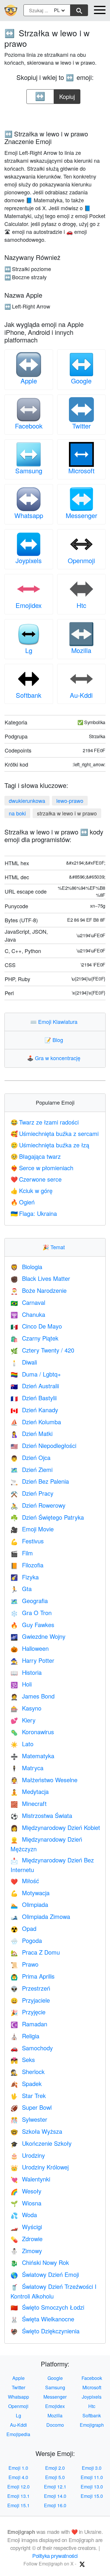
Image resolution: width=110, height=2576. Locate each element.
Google (81, 381)
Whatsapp (29, 515)
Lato (22, 1744)
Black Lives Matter (40, 1278)
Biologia (26, 1267)
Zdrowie (27, 2239)
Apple (29, 381)
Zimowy (26, 2251)
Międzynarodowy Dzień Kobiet (55, 1827)
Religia (25, 2036)
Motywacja (30, 1893)
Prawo (24, 1964)
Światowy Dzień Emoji (45, 2274)
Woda (24, 2215)
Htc (81, 605)
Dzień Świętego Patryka (47, 1517)
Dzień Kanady (34, 1410)
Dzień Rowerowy (38, 1505)
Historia (26, 1672)
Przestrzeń (30, 1988)
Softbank (29, 695)
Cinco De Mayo (36, 1326)
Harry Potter (32, 1660)
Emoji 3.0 (92, 2468)
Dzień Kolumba (36, 1422)
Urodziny (28, 2155)
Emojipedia (18, 2434)
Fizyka (25, 1577)
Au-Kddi (81, 695)
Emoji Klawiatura (55, 1022)
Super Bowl (31, 2107)
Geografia (29, 1601)
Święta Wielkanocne (42, 2319)
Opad (23, 1928)
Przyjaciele (30, 2000)
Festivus (27, 1541)
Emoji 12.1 (55, 2487)
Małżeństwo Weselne (44, 1780)
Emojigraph (92, 2425)
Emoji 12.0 (18, 2487)
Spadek (26, 2084)
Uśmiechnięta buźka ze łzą (50, 1145)
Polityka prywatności (55, 2556)
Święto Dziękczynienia (45, 2331)
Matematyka (32, 1756)
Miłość (25, 1881)
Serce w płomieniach (42, 1168)
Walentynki (30, 2179)
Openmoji (81, 560)
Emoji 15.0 (92, 2496)
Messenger (81, 515)
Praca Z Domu (35, 1952)
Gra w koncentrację (55, 1058)
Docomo (55, 2425)
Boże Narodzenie (39, 1290)
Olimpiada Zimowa (40, 1916)
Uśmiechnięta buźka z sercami (55, 1133)
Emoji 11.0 (92, 2477)
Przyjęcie (28, 2012)
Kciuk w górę (32, 1191)
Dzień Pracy (32, 1493)
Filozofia (27, 1565)
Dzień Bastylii (34, 1398)
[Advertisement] (55, 115)
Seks (23, 2060)
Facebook (29, 426)
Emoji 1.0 (18, 2468)
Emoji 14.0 (55, 2496)
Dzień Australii (35, 1386)
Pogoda (26, 1940)
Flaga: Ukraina (34, 1213)
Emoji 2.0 (55, 2468)
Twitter (81, 426)
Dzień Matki (32, 1433)
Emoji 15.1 (18, 2505)
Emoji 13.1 (18, 2496)
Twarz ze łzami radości (45, 1122)
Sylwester (29, 2119)
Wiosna (26, 2203)
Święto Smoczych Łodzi (47, 2307)
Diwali (24, 1362)
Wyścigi (26, 2227)
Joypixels (29, 560)
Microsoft (81, 471)
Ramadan (29, 2024)
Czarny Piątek (34, 1338)
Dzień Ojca (31, 1457)
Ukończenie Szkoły (41, 2143)
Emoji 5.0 (55, 2477)
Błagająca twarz (36, 1156)
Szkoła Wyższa (36, 2131)
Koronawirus (32, 1732)
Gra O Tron (31, 1613)
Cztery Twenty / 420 (42, 1350)
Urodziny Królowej (40, 2167)
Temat (55, 1247)
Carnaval (28, 1302)
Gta (21, 1589)
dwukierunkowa (27, 801)
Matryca (27, 1768)
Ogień (23, 1202)
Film (22, 1553)
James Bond (33, 1696)
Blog (55, 1040)
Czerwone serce (36, 1179)
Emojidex (29, 605)
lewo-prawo (70, 801)
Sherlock (28, 2072)
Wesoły (26, 2191)
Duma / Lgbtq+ (36, 1374)
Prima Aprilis (33, 1976)
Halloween (30, 1648)
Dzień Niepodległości (43, 1445)
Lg (29, 650)
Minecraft (29, 1803)
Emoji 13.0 (92, 2487)
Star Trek (28, 2096)
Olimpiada (29, 1904)
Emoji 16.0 (55, 2505)
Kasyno (26, 1708)
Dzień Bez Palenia (40, 1481)
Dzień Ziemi (32, 1469)
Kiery (23, 1720)
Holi (21, 1684)
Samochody (32, 2048)
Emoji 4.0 (18, 2477)
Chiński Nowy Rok (40, 2262)
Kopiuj (68, 95)
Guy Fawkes (32, 1625)
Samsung (29, 471)
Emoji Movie (32, 1529)
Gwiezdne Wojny (38, 1636)
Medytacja (30, 1791)
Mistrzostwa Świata (41, 1815)
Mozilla (81, 650)
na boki (17, 813)
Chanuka (28, 1314)
